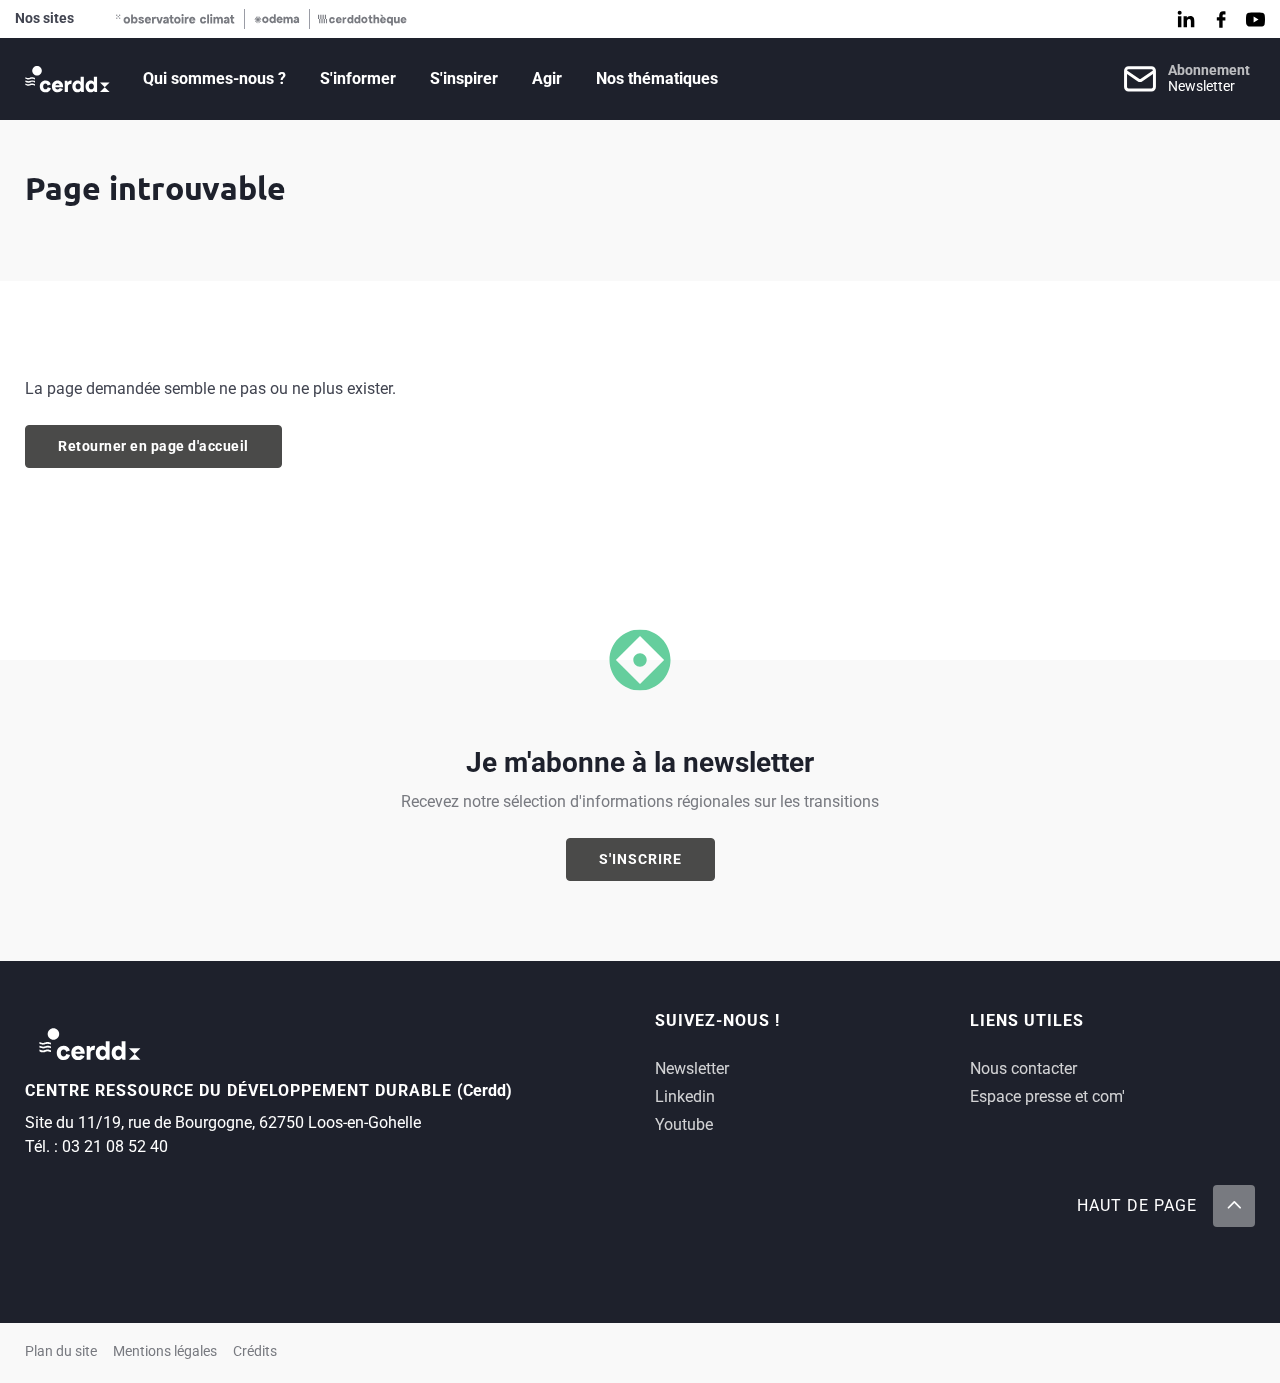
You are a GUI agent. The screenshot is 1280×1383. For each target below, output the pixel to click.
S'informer (358, 78)
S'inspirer (464, 78)
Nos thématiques (657, 78)
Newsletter (692, 1068)
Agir (547, 78)
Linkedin (685, 1096)
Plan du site (61, 1351)
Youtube (684, 1124)
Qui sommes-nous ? (214, 78)
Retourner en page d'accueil (153, 446)
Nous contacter (1023, 1068)
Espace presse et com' (1047, 1096)
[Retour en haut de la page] (1234, 1206)
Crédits (255, 1351)
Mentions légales (165, 1351)
